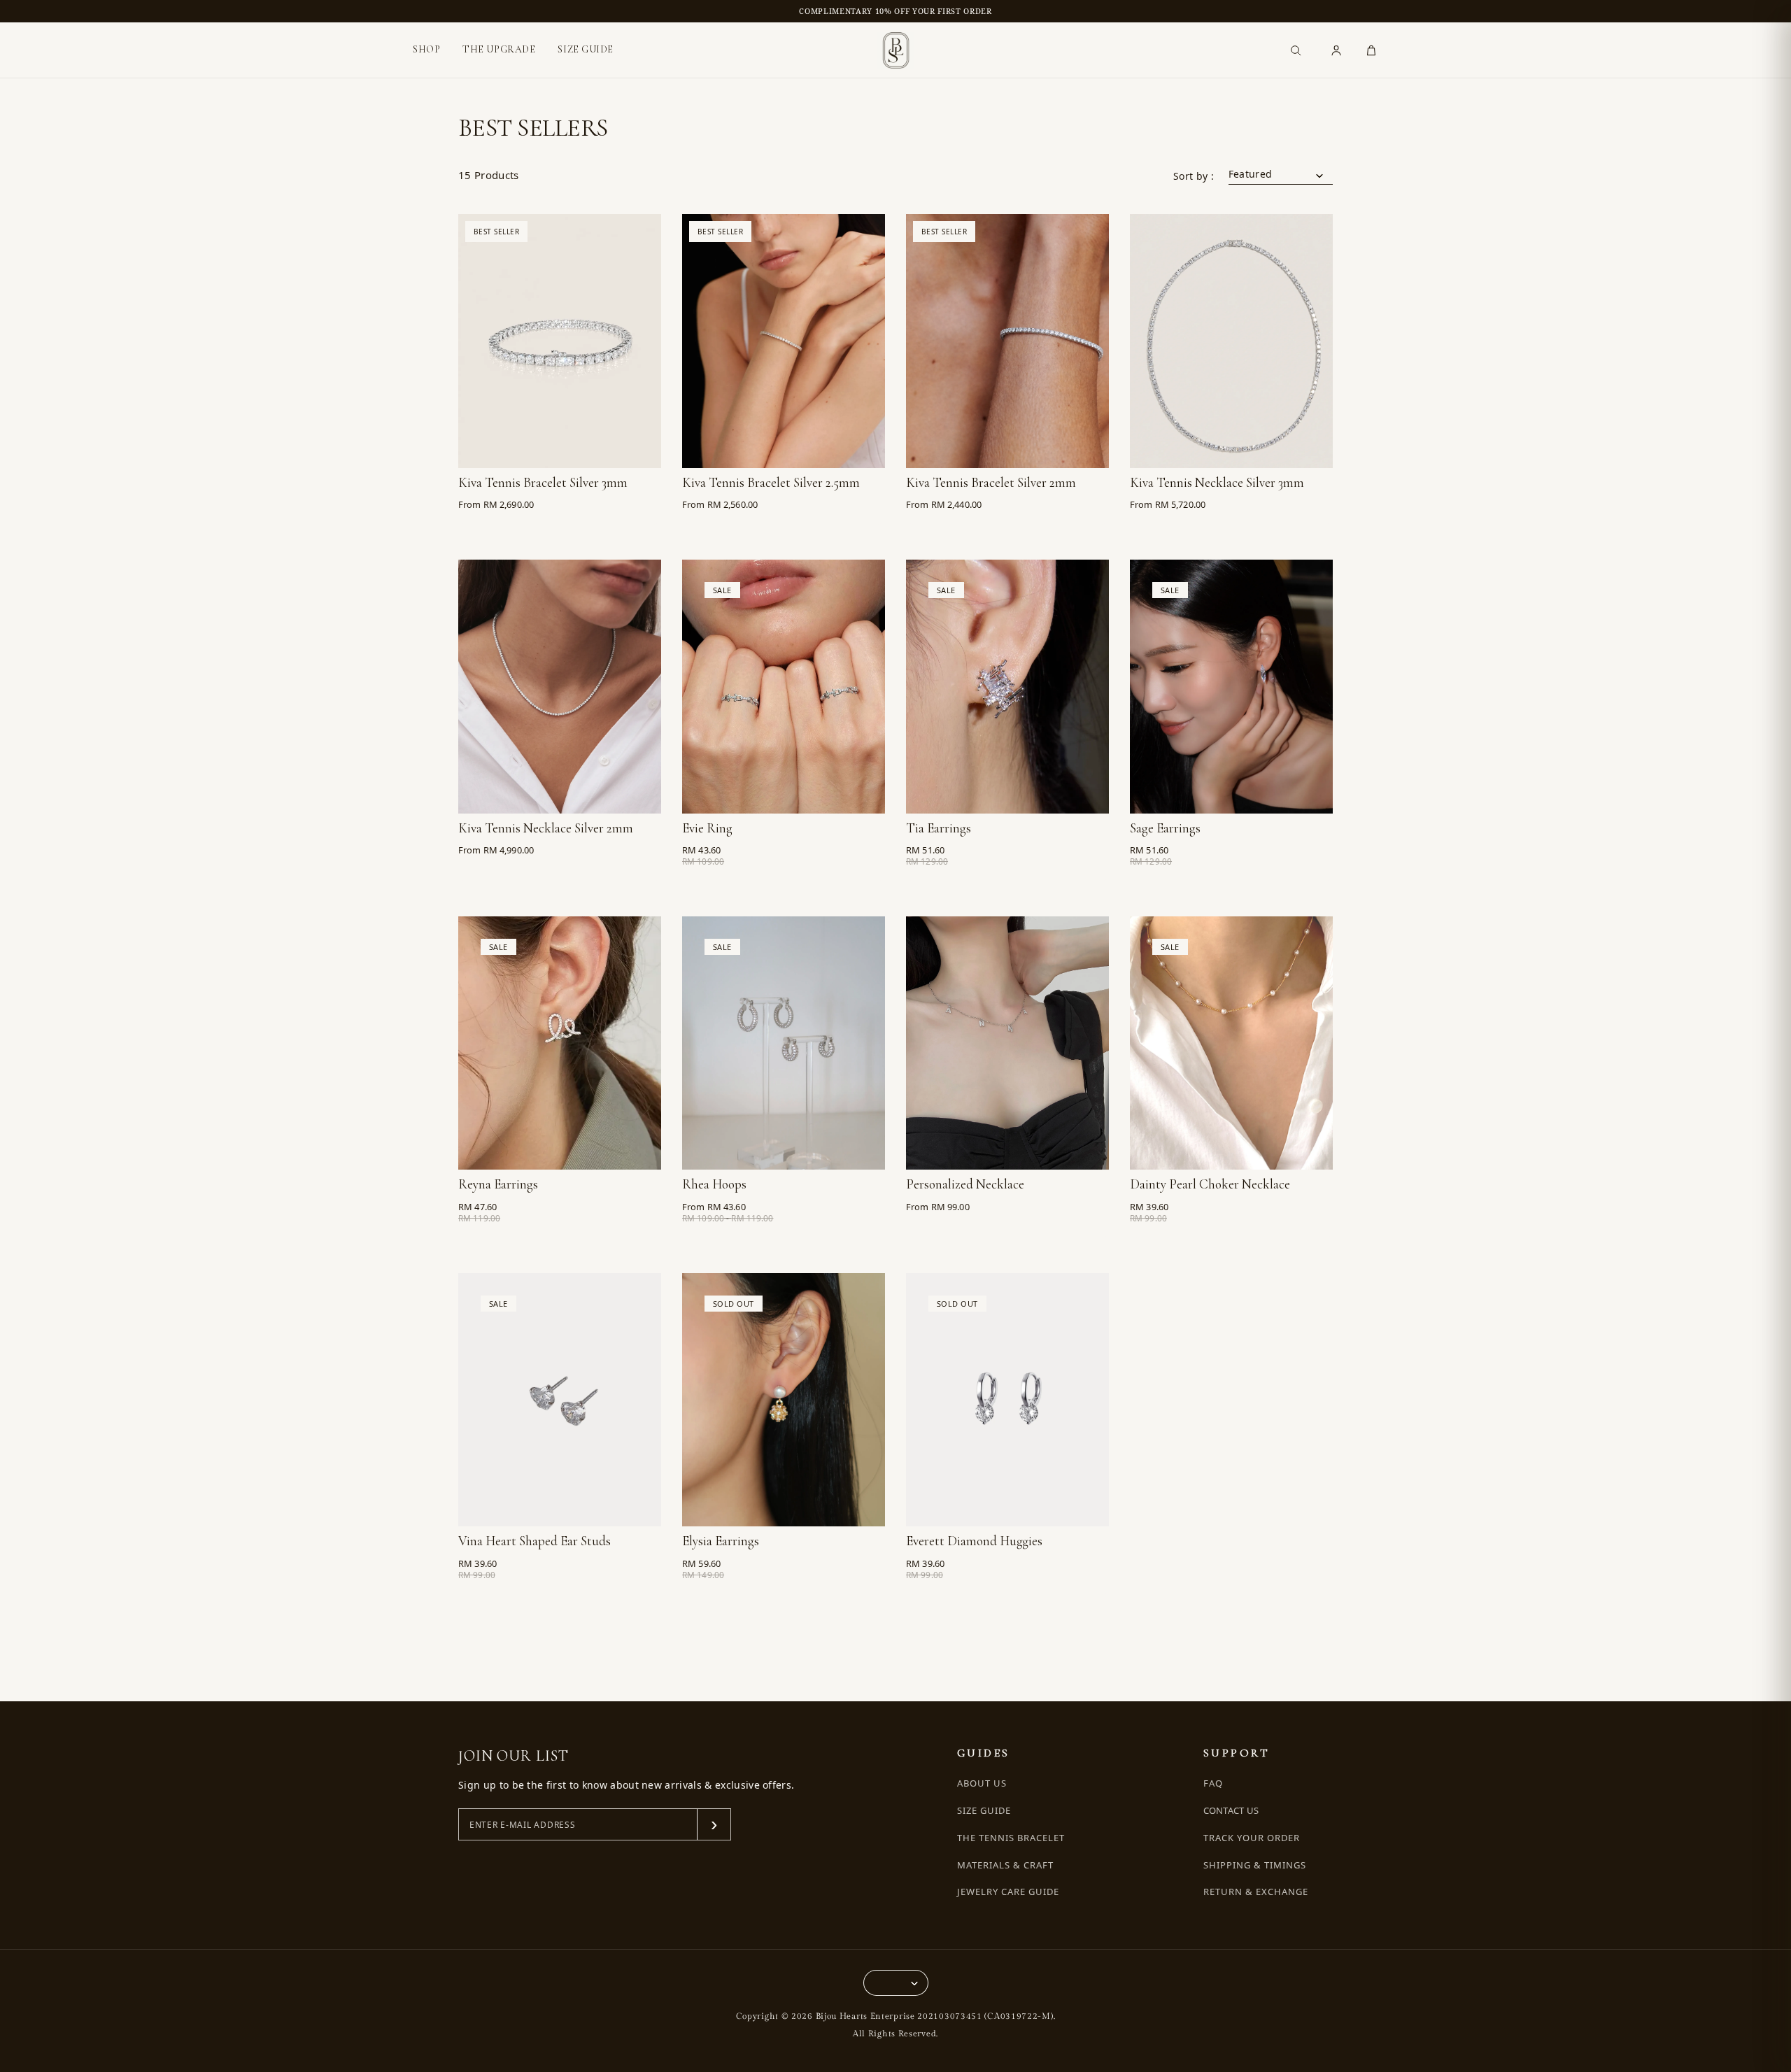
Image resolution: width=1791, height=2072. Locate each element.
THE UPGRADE (499, 49)
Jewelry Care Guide (1008, 1892)
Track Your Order (1252, 1838)
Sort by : (1194, 176)
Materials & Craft (1006, 1865)
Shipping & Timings (1255, 1865)
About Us (982, 1783)
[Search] (1296, 50)
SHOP (426, 50)
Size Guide (984, 1811)
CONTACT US (1231, 1810)
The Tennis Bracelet (1011, 1838)
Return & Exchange (1256, 1892)
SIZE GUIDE (586, 49)
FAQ (1213, 1783)
